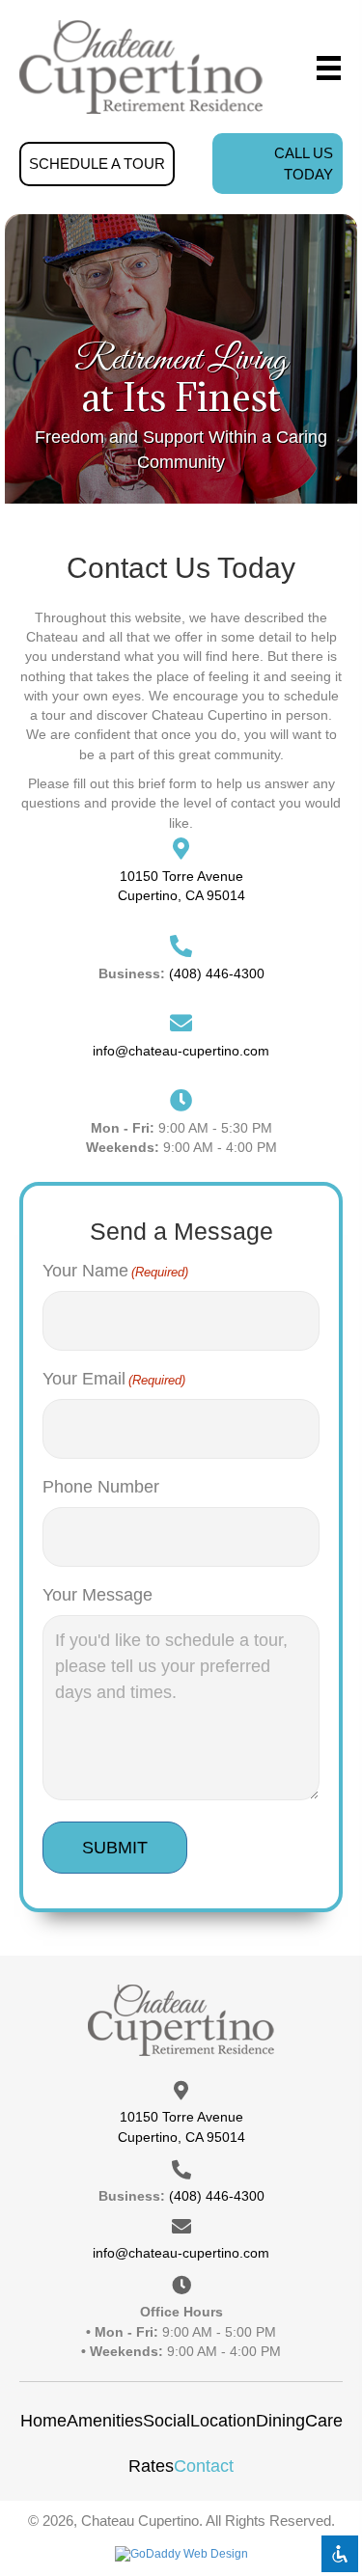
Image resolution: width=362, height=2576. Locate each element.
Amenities (105, 2421)
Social (167, 2421)
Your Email (114, 1379)
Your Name (115, 1271)
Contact (204, 2466)
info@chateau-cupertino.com (181, 1051)
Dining (280, 2421)
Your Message (97, 1595)
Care (324, 2421)
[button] (97, 164)
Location (223, 2421)
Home (43, 2421)
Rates (151, 2466)
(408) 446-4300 (217, 973)
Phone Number (101, 1487)
